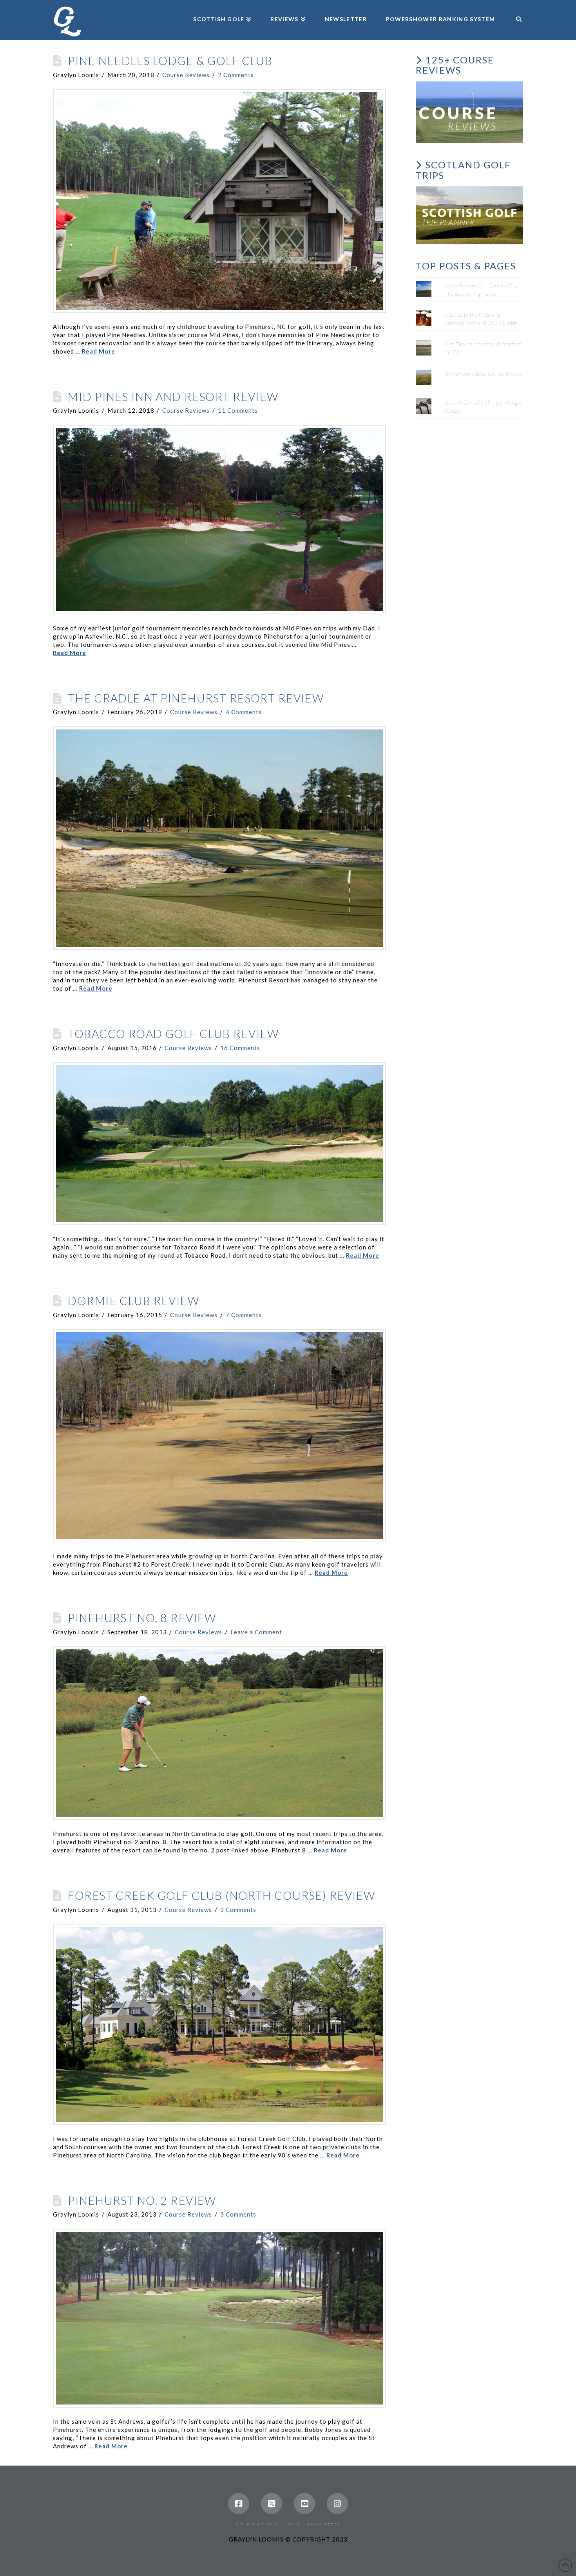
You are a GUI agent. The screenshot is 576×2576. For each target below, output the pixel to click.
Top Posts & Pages (466, 266)
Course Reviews (186, 75)
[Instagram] (337, 2504)
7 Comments (244, 1315)
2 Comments (236, 75)
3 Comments (238, 1910)
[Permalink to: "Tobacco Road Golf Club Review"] (219, 1144)
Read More (99, 351)
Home (293, 2525)
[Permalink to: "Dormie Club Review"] (219, 1436)
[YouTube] (304, 2504)
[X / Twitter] (272, 2504)
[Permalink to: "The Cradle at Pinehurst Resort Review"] (219, 838)
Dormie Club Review (133, 1301)
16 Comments (240, 1048)
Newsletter (323, 2525)
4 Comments (244, 712)
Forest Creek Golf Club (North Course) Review (221, 1895)
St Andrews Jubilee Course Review (483, 374)
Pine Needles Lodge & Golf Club (170, 61)
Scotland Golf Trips (463, 170)
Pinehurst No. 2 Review (142, 2201)
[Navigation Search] (514, 8)
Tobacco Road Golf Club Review (173, 1034)
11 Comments (238, 410)
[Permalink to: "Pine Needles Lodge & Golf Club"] (219, 201)
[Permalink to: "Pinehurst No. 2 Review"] (219, 2318)
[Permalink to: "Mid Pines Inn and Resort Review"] (219, 520)
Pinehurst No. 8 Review (142, 1618)
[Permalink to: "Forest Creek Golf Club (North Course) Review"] (219, 2024)
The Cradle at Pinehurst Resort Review (196, 698)
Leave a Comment (256, 1632)
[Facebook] (239, 2504)
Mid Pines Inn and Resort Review (173, 397)
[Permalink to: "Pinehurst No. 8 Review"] (219, 1733)
